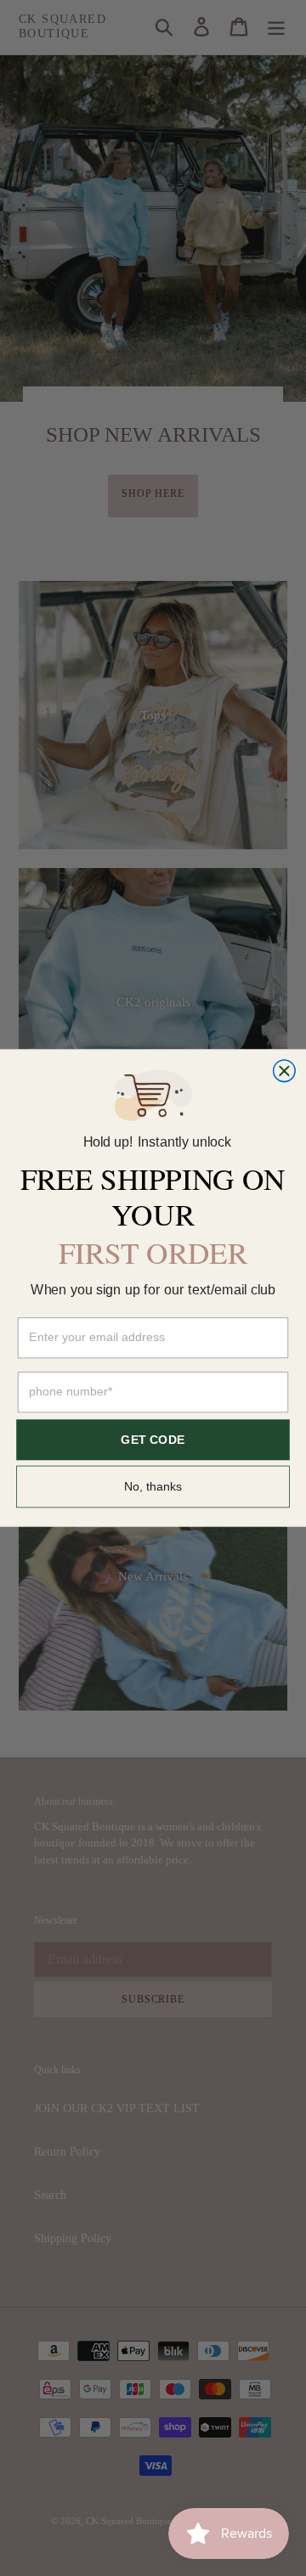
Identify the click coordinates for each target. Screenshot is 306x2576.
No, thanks (153, 1486)
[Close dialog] (285, 1071)
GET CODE (153, 1440)
